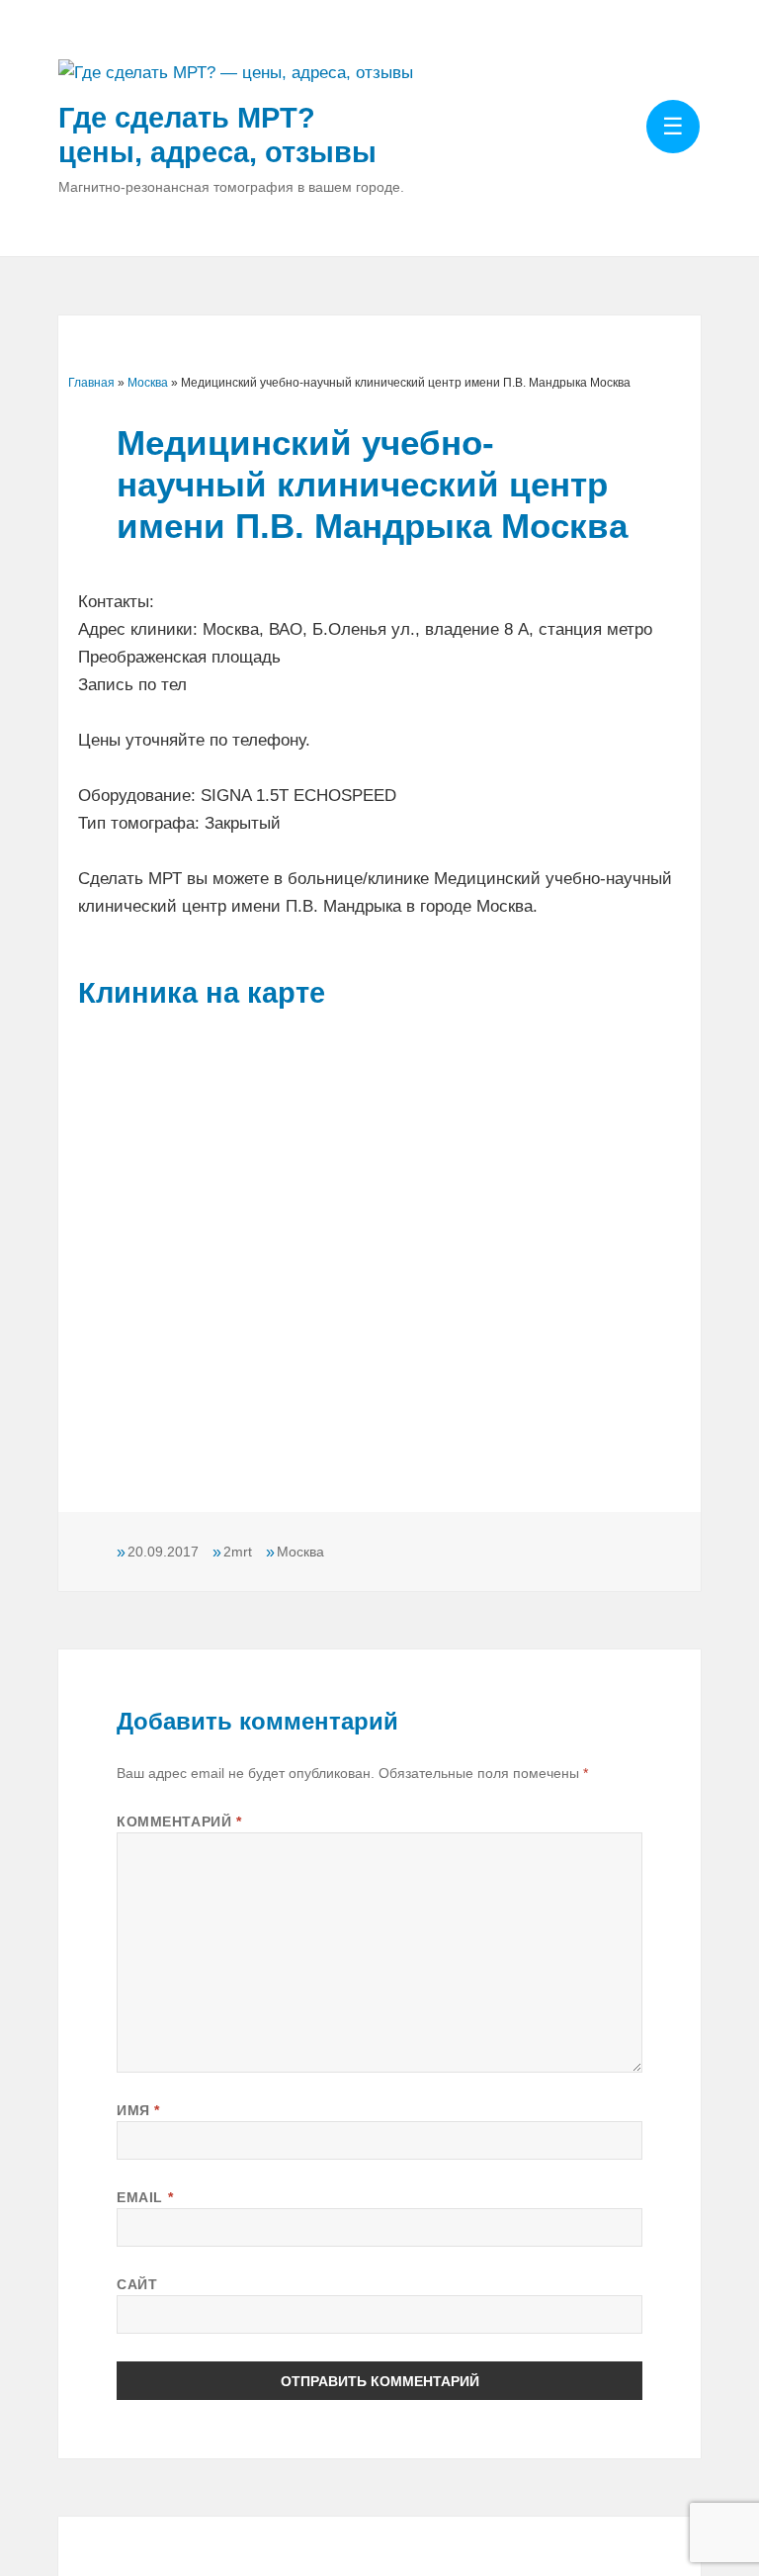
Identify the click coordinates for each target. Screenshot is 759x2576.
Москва (148, 383)
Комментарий (179, 1821)
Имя (138, 2110)
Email (145, 2197)
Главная (91, 383)
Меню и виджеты (673, 154)
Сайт (137, 2284)
